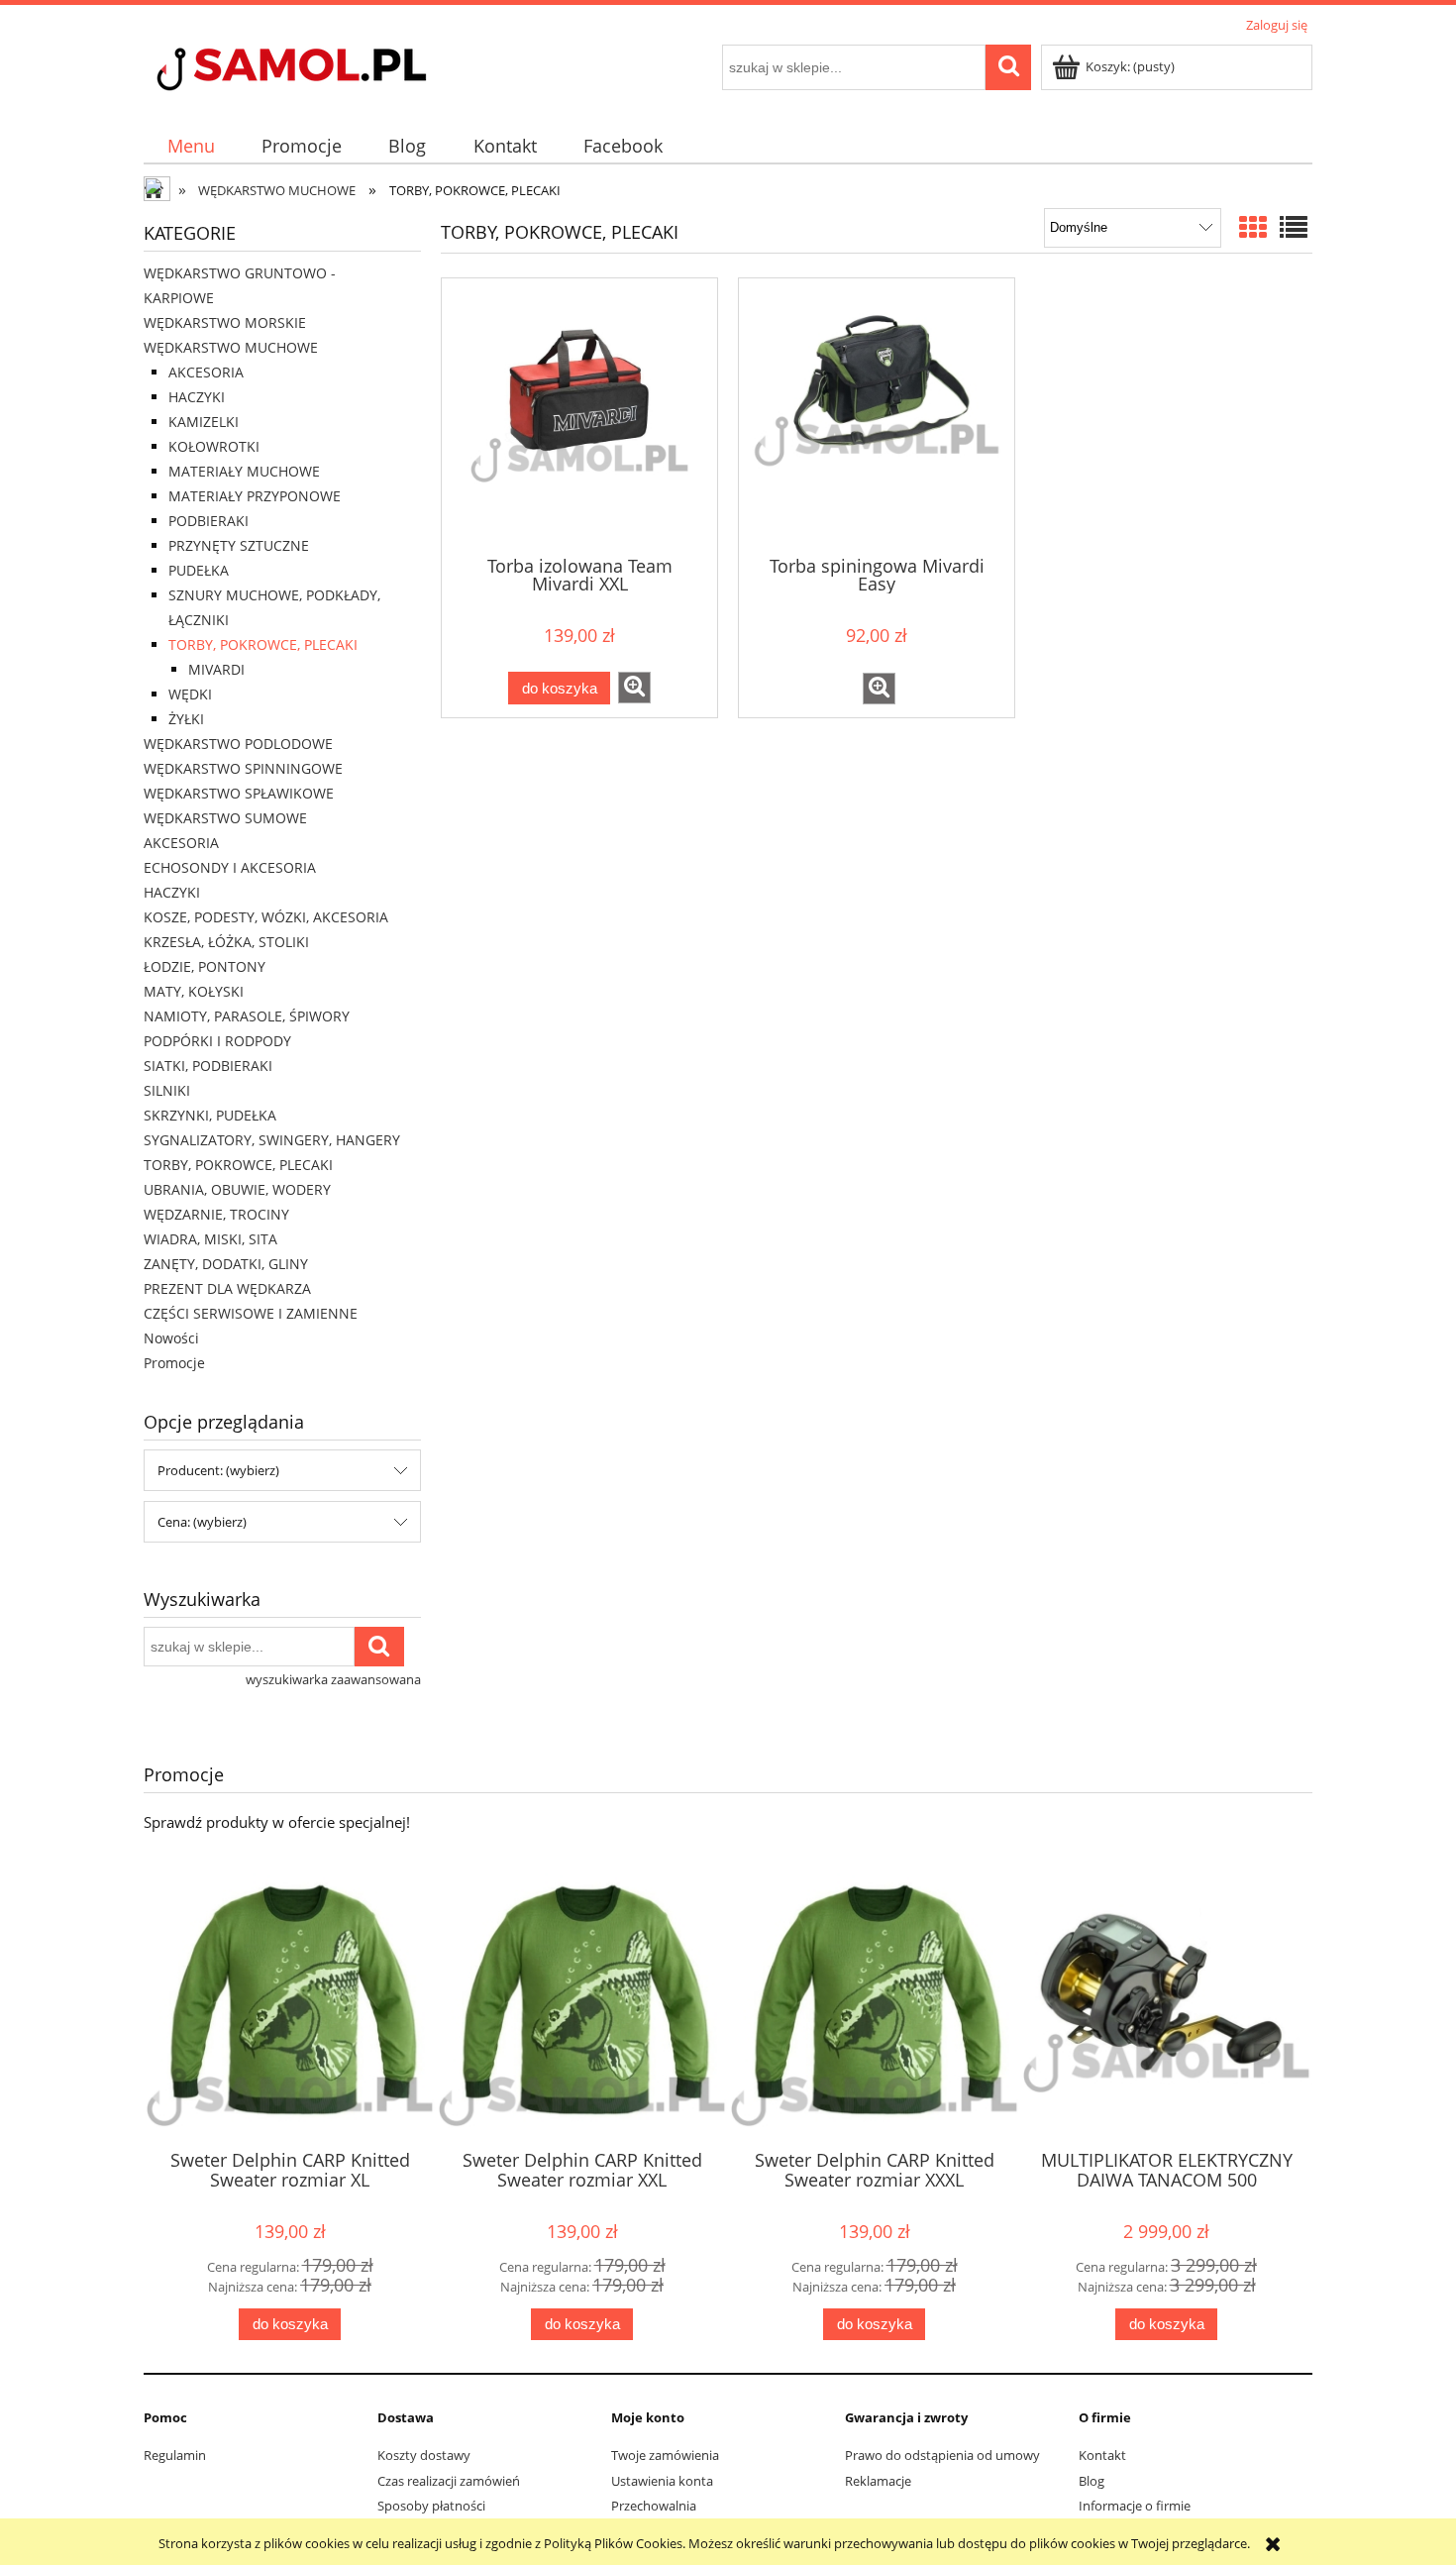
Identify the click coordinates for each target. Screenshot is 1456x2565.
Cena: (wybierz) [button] (202, 1522)
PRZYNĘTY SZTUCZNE (239, 545)
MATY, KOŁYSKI (194, 991)
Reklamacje (878, 2481)
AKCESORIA (206, 372)
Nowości (171, 1338)
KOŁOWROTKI (214, 446)
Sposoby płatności (431, 2506)
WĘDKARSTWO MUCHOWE (231, 347)
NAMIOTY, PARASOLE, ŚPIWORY (247, 1016)
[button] (634, 688)
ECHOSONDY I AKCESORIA (230, 867)
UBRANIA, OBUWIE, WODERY (237, 1189)
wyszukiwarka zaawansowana (333, 1679)
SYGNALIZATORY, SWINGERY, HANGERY (272, 1140)
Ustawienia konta (662, 2481)
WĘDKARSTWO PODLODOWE (238, 744)
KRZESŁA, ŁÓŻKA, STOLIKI (226, 942)
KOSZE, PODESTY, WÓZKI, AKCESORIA (266, 917)
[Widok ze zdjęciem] (1253, 227)
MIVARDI (216, 669)
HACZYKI (197, 397)
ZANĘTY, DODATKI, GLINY (226, 1264)
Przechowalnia (654, 2506)
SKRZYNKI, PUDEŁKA (210, 1115)
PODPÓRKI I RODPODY (217, 1041)
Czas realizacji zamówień (449, 2481)
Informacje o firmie (1135, 2506)
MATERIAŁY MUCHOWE (244, 471)
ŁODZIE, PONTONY (205, 966)
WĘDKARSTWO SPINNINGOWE (243, 768)
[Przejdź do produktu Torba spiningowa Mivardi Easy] (877, 415)
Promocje (174, 1363)
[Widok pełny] (1294, 227)
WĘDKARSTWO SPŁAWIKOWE (239, 793)
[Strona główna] (327, 71)
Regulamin (175, 2455)
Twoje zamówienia (665, 2455)
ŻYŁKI (186, 719)
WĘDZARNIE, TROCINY (216, 1214)
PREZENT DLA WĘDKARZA (227, 1288)
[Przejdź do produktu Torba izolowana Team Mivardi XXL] (579, 415)
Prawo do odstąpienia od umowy (942, 2455)
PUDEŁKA (199, 570)
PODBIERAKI (208, 521)
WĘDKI (190, 694)
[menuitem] (191, 146)
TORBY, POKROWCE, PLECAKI (263, 644)
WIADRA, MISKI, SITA (210, 1239)
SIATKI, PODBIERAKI (208, 1066)
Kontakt (1102, 2455)
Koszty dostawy (424, 2455)
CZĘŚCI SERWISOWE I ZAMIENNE (251, 1313)
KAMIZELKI (204, 422)
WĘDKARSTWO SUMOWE (225, 818)
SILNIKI (167, 1090)
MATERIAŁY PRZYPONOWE (255, 496)
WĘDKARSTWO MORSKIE (225, 322)
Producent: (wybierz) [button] (218, 1470)
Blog (1092, 2481)
